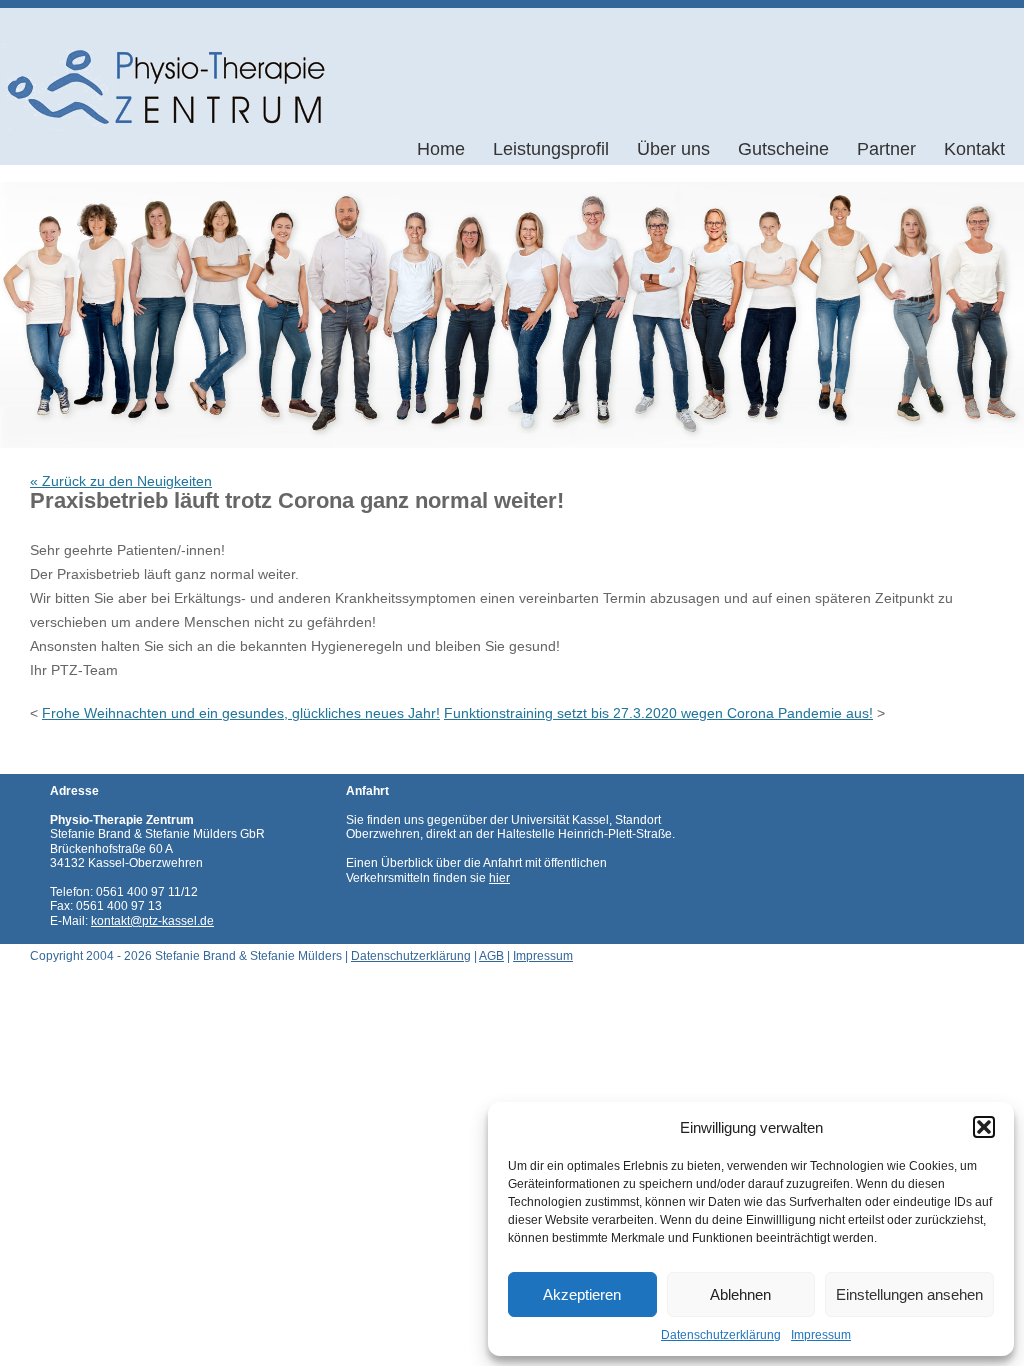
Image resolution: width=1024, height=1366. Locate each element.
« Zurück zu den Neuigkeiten (121, 481)
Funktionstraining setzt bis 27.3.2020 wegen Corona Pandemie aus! (658, 713)
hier (499, 878)
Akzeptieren (582, 1294)
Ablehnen (740, 1294)
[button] (984, 1127)
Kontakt (974, 149)
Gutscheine (783, 149)
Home (441, 149)
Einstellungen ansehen (909, 1294)
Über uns (673, 149)
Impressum (821, 1335)
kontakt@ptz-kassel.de (152, 921)
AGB (491, 956)
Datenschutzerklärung (721, 1335)
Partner (886, 149)
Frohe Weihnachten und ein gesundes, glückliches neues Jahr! (241, 713)
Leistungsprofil (551, 149)
